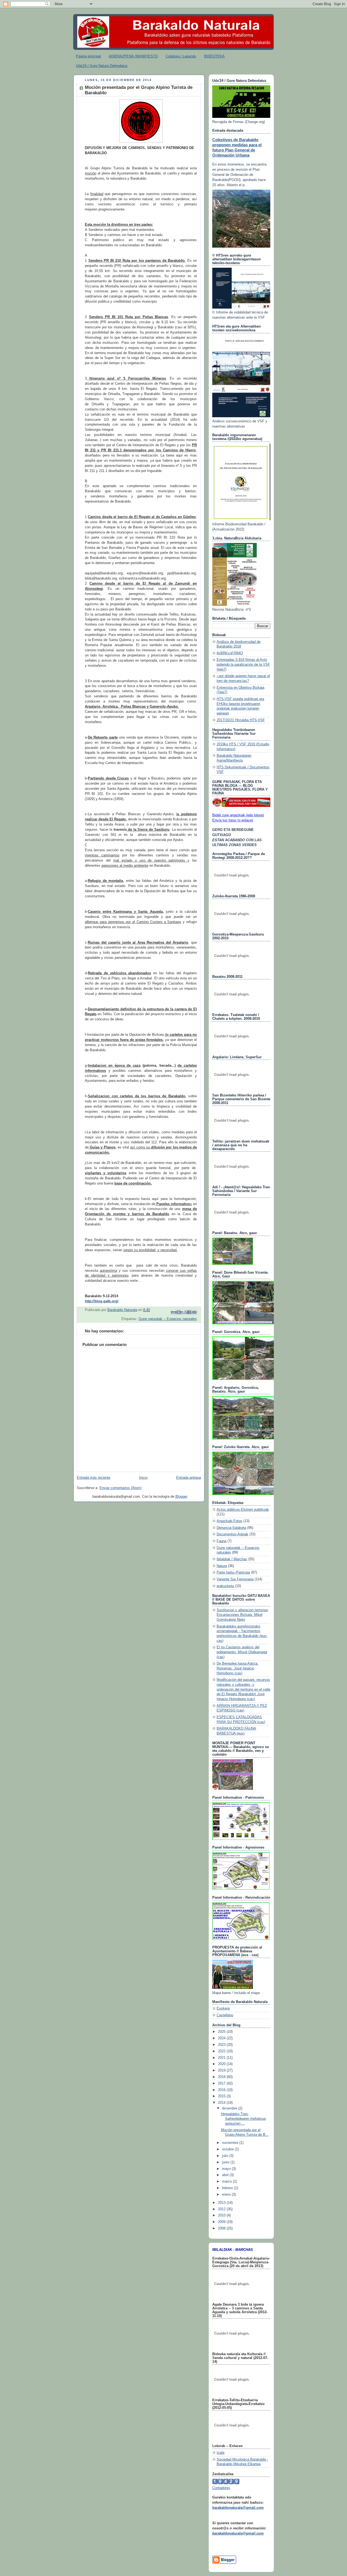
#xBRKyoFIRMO (230, 653)
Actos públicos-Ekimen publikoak (243, 1510)
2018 (222, 2077)
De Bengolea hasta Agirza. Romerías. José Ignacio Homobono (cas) (237, 1668)
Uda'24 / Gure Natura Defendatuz (102, 66)
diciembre (230, 2108)
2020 (222, 2064)
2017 (222, 2083)
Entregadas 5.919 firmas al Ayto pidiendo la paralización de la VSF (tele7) (243, 664)
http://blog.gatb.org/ (102, 1301)
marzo (227, 2182)
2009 (222, 2222)
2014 (222, 2103)
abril (226, 2175)
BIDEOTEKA (214, 56)
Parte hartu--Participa (233, 1572)
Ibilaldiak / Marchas (232, 1559)
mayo (227, 2169)
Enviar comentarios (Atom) (121, 1488)
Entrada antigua (189, 1478)
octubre (228, 2149)
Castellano (225, 2015)
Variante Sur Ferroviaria (235, 1579)
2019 (222, 2070)
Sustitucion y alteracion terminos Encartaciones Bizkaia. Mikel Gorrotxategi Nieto (242, 1615)
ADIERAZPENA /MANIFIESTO (133, 56)
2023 (222, 2045)
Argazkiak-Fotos (229, 1521)
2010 (222, 2215)
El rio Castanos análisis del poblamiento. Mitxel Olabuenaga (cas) (242, 1652)
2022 (222, 2051)
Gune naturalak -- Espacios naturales (168, 1319)
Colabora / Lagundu (181, 56)
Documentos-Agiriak (232, 1534)
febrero (228, 2188)
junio (226, 2162)
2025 (222, 2032)
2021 (222, 2058)
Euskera (223, 2008)
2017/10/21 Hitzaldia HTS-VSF (241, 720)
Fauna (221, 1541)
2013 (222, 2203)
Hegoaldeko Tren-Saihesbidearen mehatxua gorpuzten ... (243, 2119)
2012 (222, 2209)
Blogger (181, 1497)
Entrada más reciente (94, 1478)
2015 (222, 2096)
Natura (222, 1566)
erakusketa (225, 1586)
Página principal (88, 56)
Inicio (143, 1478)
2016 (222, 2090)
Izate (221, 2453)
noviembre (231, 2143)
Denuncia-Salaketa (231, 1528)
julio (226, 2156)
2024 (222, 2038)
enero (227, 2195)
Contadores (221, 2488)
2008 (222, 2228)
